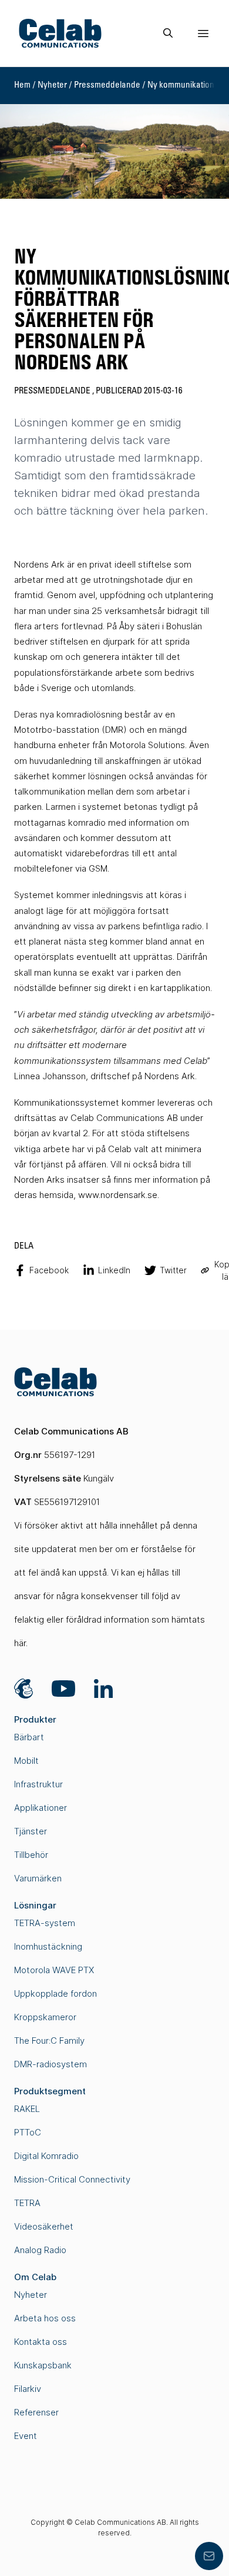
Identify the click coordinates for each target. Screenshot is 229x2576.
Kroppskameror (45, 2017)
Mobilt (26, 1761)
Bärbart (29, 1737)
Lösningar (35, 1905)
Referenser (36, 2412)
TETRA (27, 2203)
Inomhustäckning (48, 1946)
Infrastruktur (38, 1784)
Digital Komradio (46, 2156)
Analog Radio (40, 2250)
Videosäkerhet (44, 2226)
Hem (22, 85)
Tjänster (31, 1831)
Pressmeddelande (107, 85)
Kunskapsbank (43, 2365)
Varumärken (38, 1878)
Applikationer (41, 1808)
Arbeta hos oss (45, 2318)
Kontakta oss (41, 2342)
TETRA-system (45, 1923)
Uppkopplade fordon (55, 1993)
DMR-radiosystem (50, 2064)
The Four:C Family (49, 2041)
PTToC (28, 2132)
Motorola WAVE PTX (54, 1970)
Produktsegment (50, 2091)
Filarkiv (28, 2389)
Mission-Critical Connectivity (72, 2179)
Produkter (35, 1719)
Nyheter (52, 85)
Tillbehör (31, 1855)
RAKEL (27, 2109)
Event (26, 2436)
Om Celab (35, 2277)
